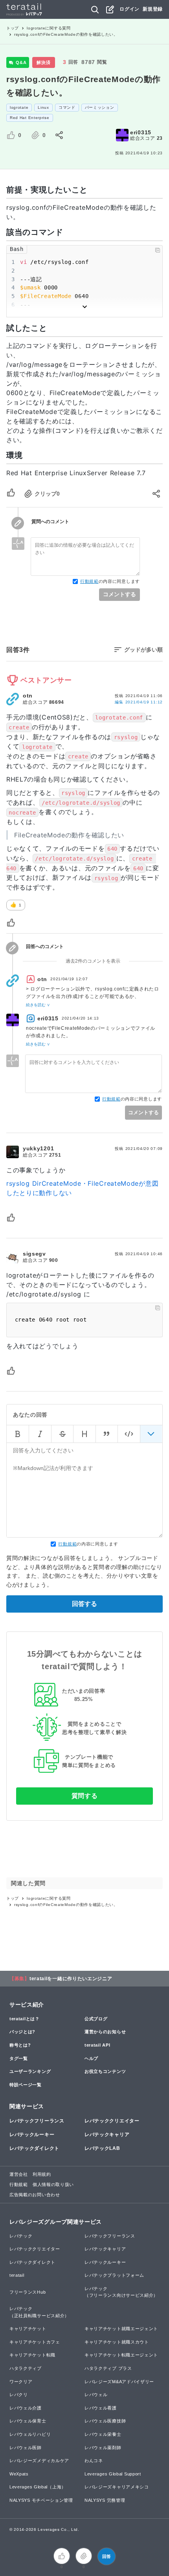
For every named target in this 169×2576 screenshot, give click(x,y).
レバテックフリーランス (37, 2121)
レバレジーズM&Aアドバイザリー (119, 2382)
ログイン (130, 9)
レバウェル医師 (26, 2448)
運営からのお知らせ (105, 2032)
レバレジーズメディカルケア (39, 2461)
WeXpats (19, 2474)
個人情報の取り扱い (53, 2184)
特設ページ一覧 (26, 2085)
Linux (43, 107)
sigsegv (34, 1254)
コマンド (67, 107)
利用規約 (42, 2174)
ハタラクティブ (26, 2368)
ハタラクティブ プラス (108, 2368)
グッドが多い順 (143, 650)
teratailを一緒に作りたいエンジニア (71, 1979)
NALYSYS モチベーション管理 (41, 2500)
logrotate (19, 107)
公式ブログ (96, 2019)
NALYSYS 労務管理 (105, 2500)
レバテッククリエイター (112, 2121)
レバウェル (96, 2395)
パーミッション (100, 107)
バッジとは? (22, 2032)
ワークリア (21, 2382)
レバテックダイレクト (34, 2148)
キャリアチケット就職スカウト (117, 2342)
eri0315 (141, 132)
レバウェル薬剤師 (103, 2448)
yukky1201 (38, 1148)
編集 (139, 702)
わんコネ (94, 2461)
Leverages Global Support (113, 2474)
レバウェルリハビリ (30, 2434)
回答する (84, 1604)
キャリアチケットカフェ (35, 2342)
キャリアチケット (28, 2329)
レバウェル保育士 (28, 2421)
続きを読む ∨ (38, 1005)
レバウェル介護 (26, 2408)
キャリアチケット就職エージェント (121, 2329)
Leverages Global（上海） (38, 2487)
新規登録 (153, 9)
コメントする (119, 594)
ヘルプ (91, 2058)
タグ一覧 (19, 2058)
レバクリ (19, 2395)
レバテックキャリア (107, 2135)
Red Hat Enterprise (30, 118)
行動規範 (89, 581)
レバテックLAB (102, 2148)
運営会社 (19, 2174)
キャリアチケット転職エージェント (121, 2355)
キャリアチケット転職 (32, 2355)
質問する (85, 1796)
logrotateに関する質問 (49, 28)
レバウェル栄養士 (103, 2434)
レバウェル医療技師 (105, 2421)
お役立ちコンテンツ (105, 2071)
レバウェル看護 (101, 2408)
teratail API (97, 2045)
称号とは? (20, 2045)
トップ (13, 28)
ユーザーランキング (30, 2071)
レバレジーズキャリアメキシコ (117, 2487)
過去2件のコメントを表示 (93, 961)
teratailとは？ (25, 2019)
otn (28, 696)
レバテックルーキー (32, 2135)
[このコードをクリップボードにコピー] (158, 250)
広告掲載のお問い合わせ (35, 2195)
